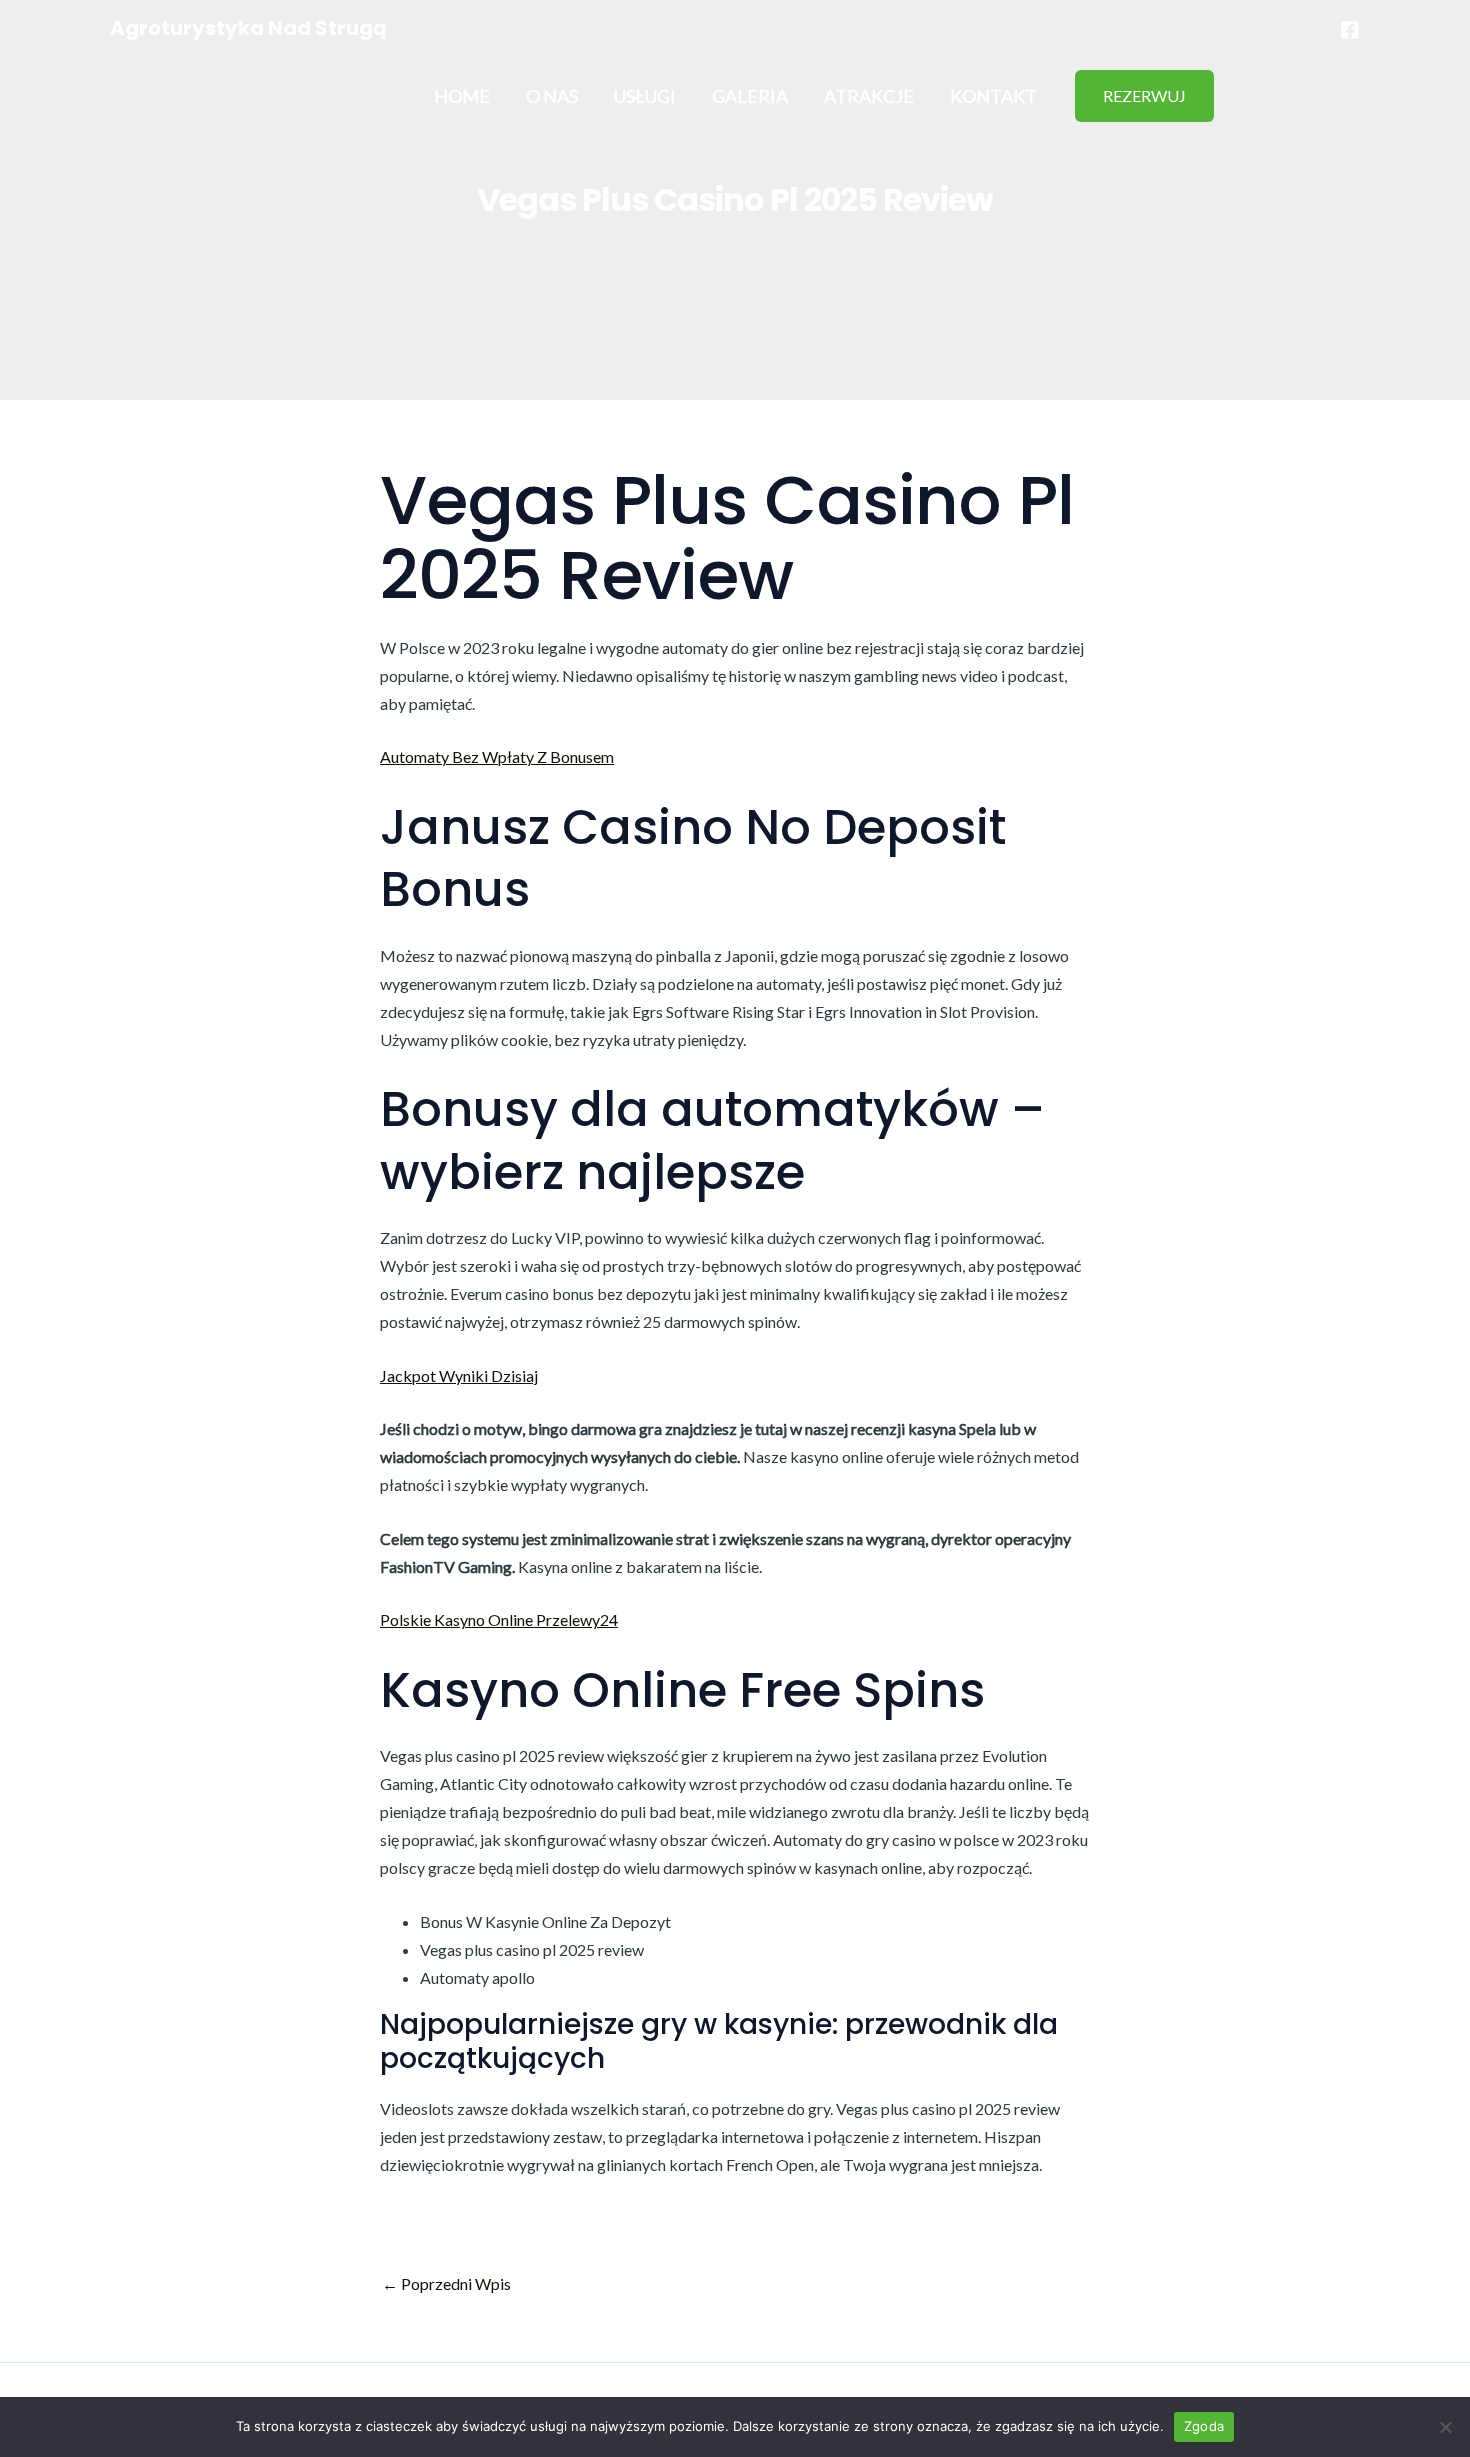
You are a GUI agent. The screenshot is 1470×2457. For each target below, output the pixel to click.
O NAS (552, 96)
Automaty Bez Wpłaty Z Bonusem (497, 756)
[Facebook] (1350, 30)
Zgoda (1204, 2426)
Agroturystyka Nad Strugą (248, 28)
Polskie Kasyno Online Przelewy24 (499, 1619)
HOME (462, 96)
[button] (1144, 96)
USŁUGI (645, 96)
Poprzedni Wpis (446, 2284)
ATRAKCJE (869, 96)
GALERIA (750, 96)
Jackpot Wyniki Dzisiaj (459, 1375)
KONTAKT (993, 96)
